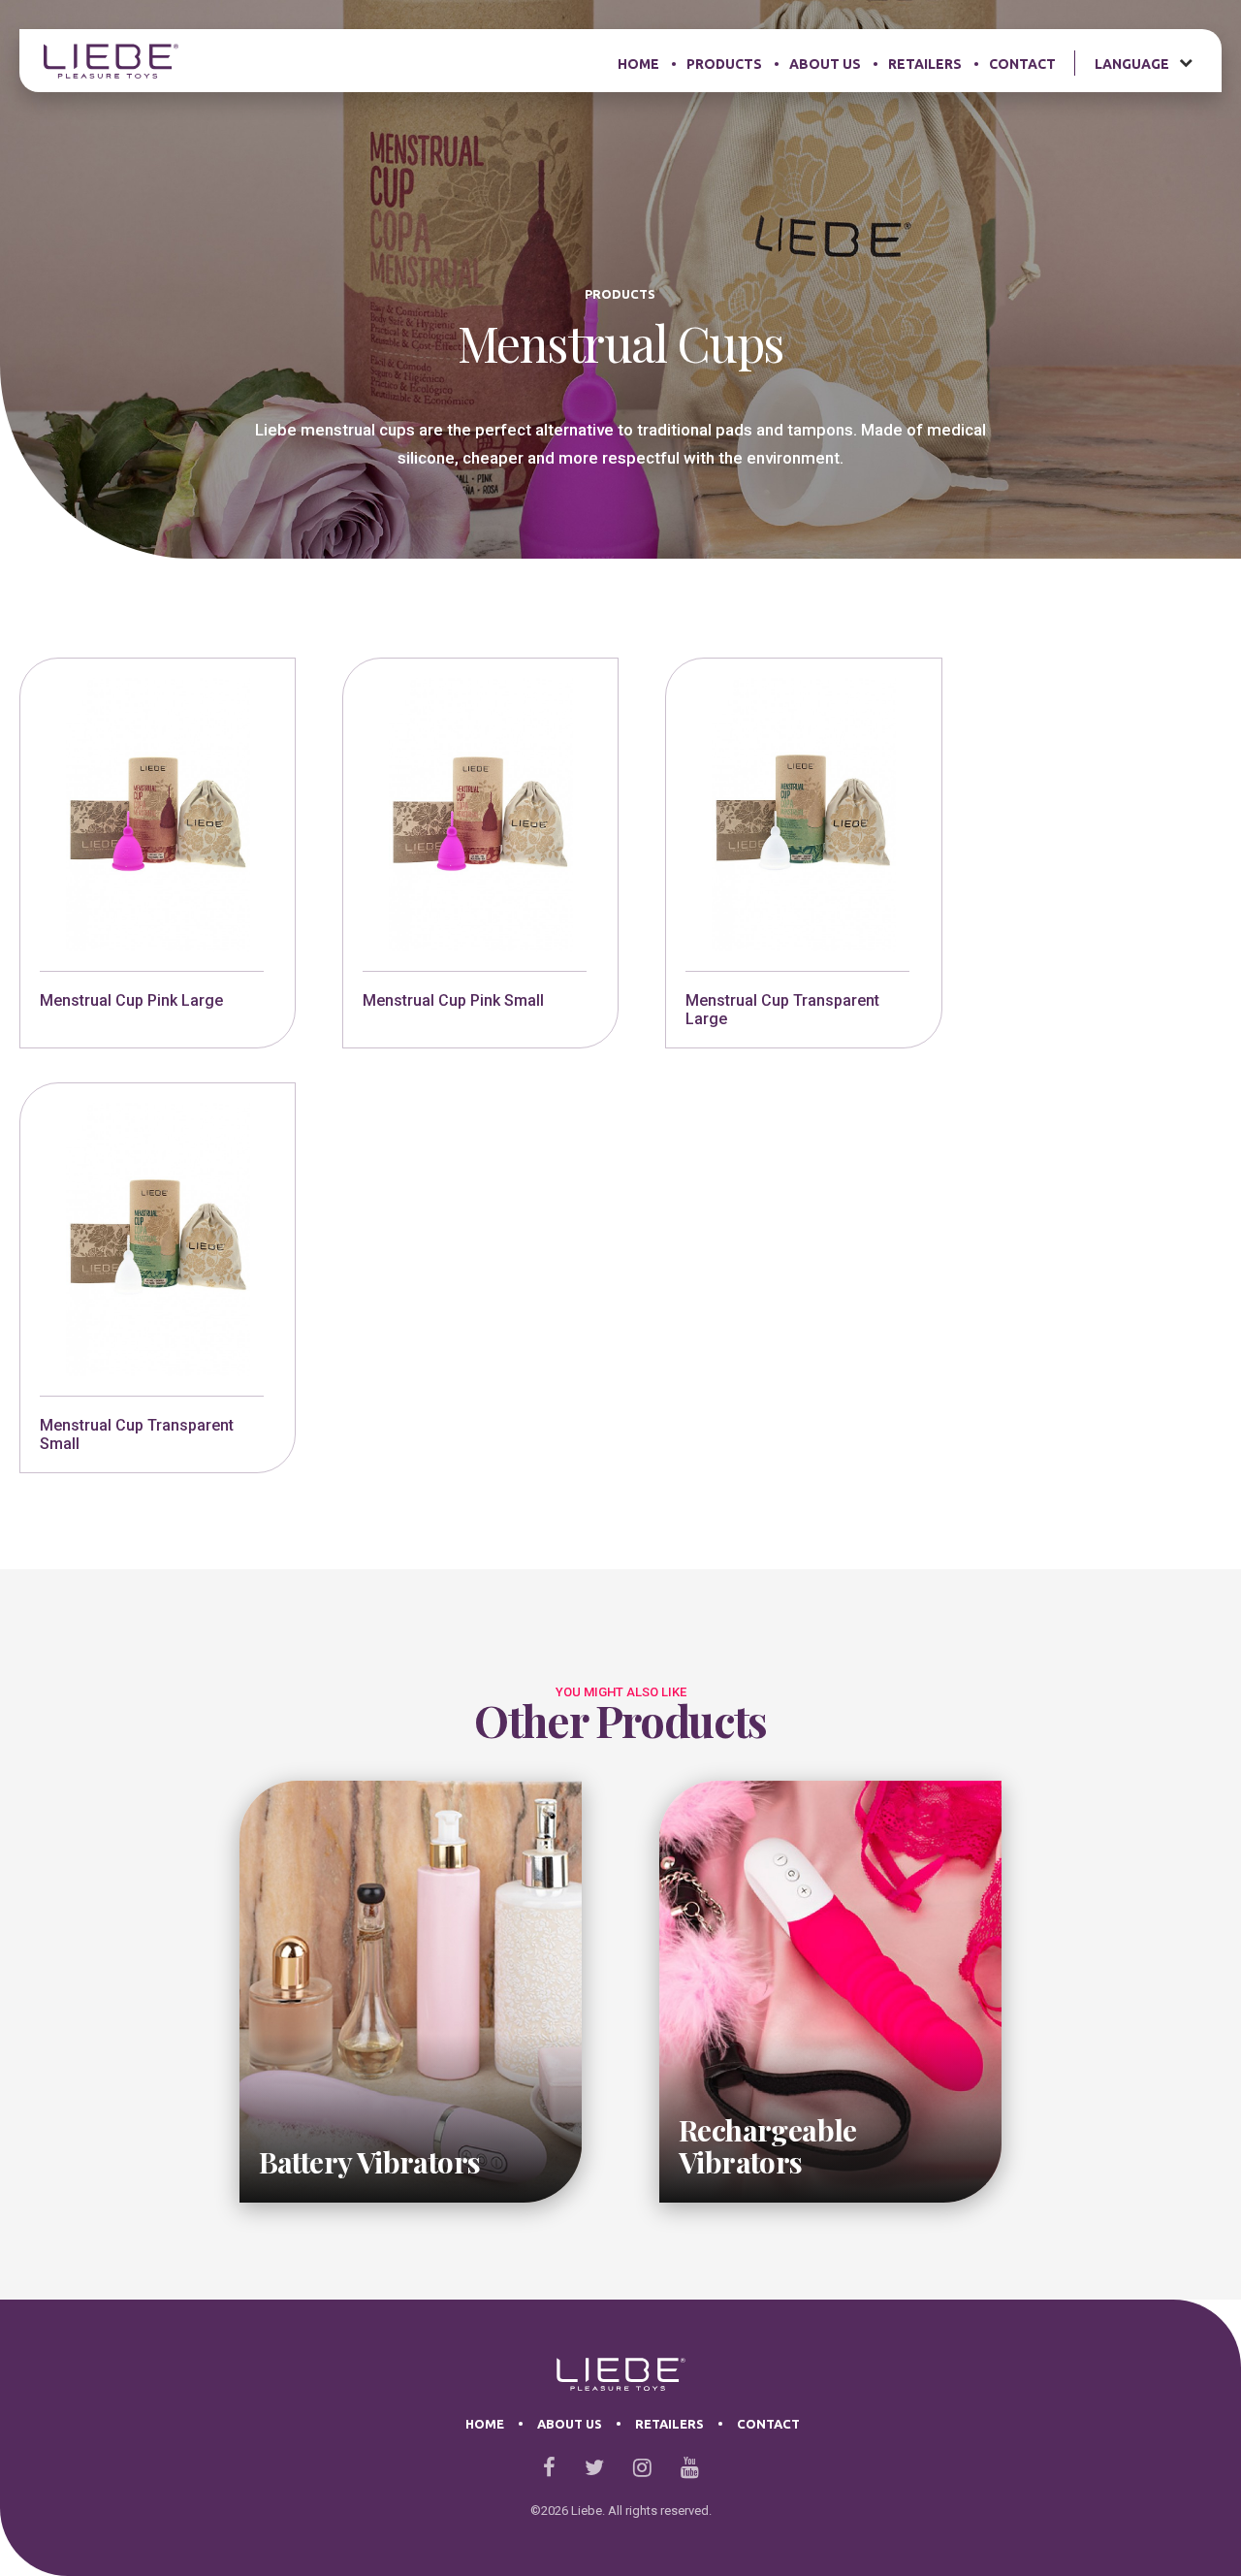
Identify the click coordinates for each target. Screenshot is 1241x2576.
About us (825, 64)
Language (1132, 64)
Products (724, 64)
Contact (1022, 64)
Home (638, 64)
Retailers (925, 64)
